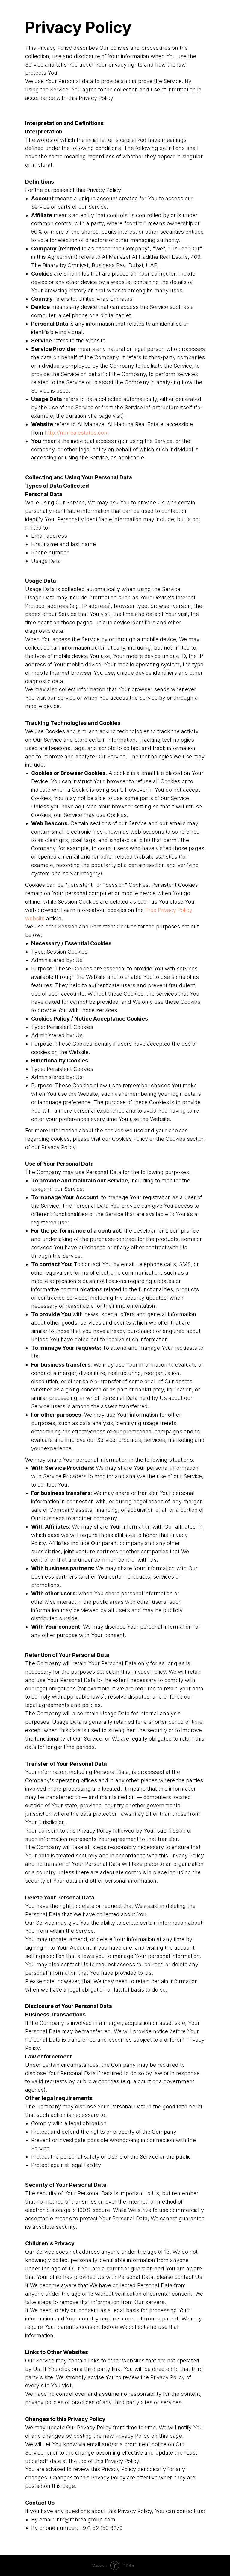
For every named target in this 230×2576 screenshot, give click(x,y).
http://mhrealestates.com (77, 433)
